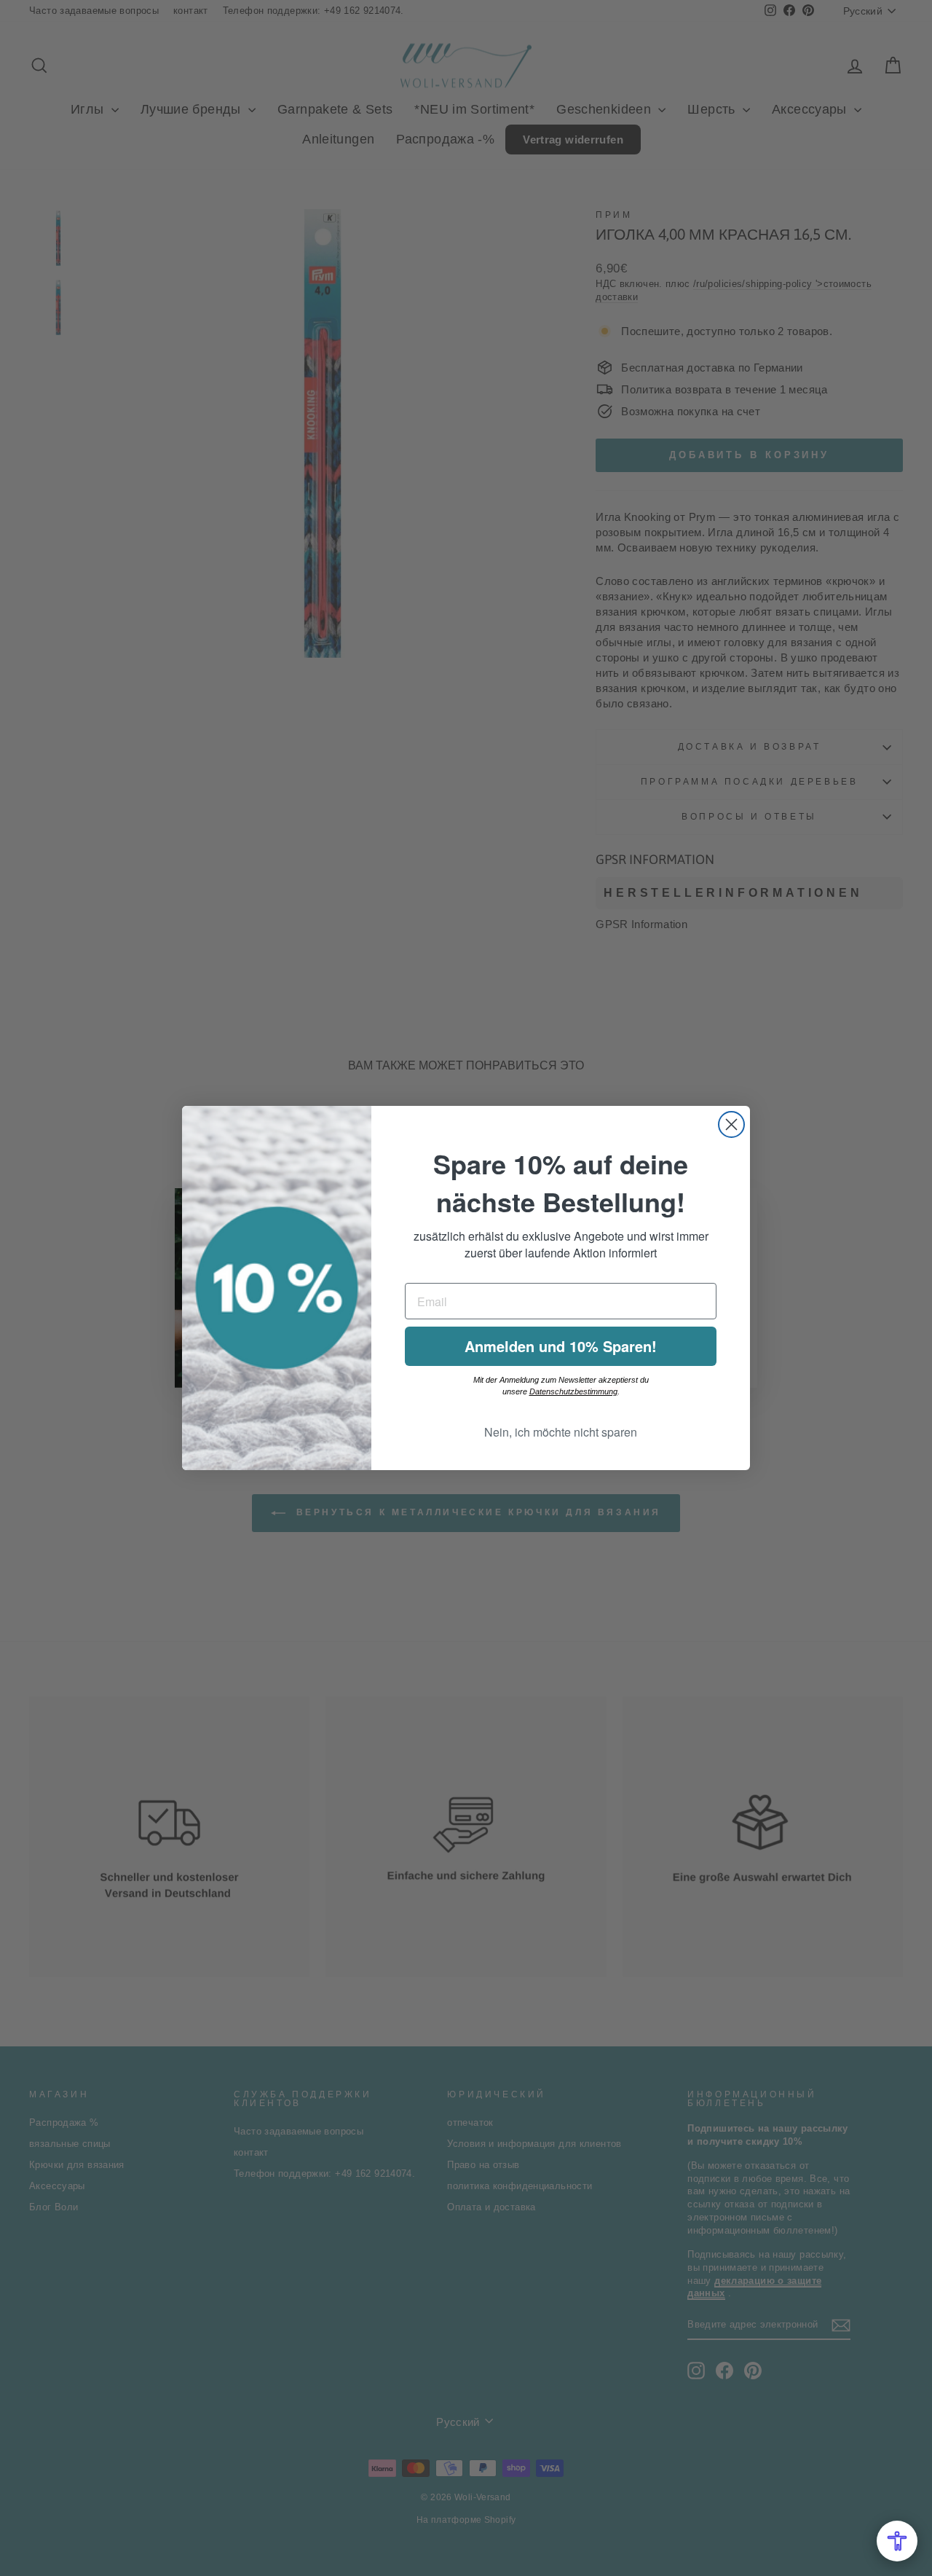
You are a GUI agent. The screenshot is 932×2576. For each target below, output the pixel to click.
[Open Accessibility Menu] (897, 2541)
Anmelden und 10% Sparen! (561, 1346)
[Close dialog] (731, 1124)
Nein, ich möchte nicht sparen (561, 1432)
